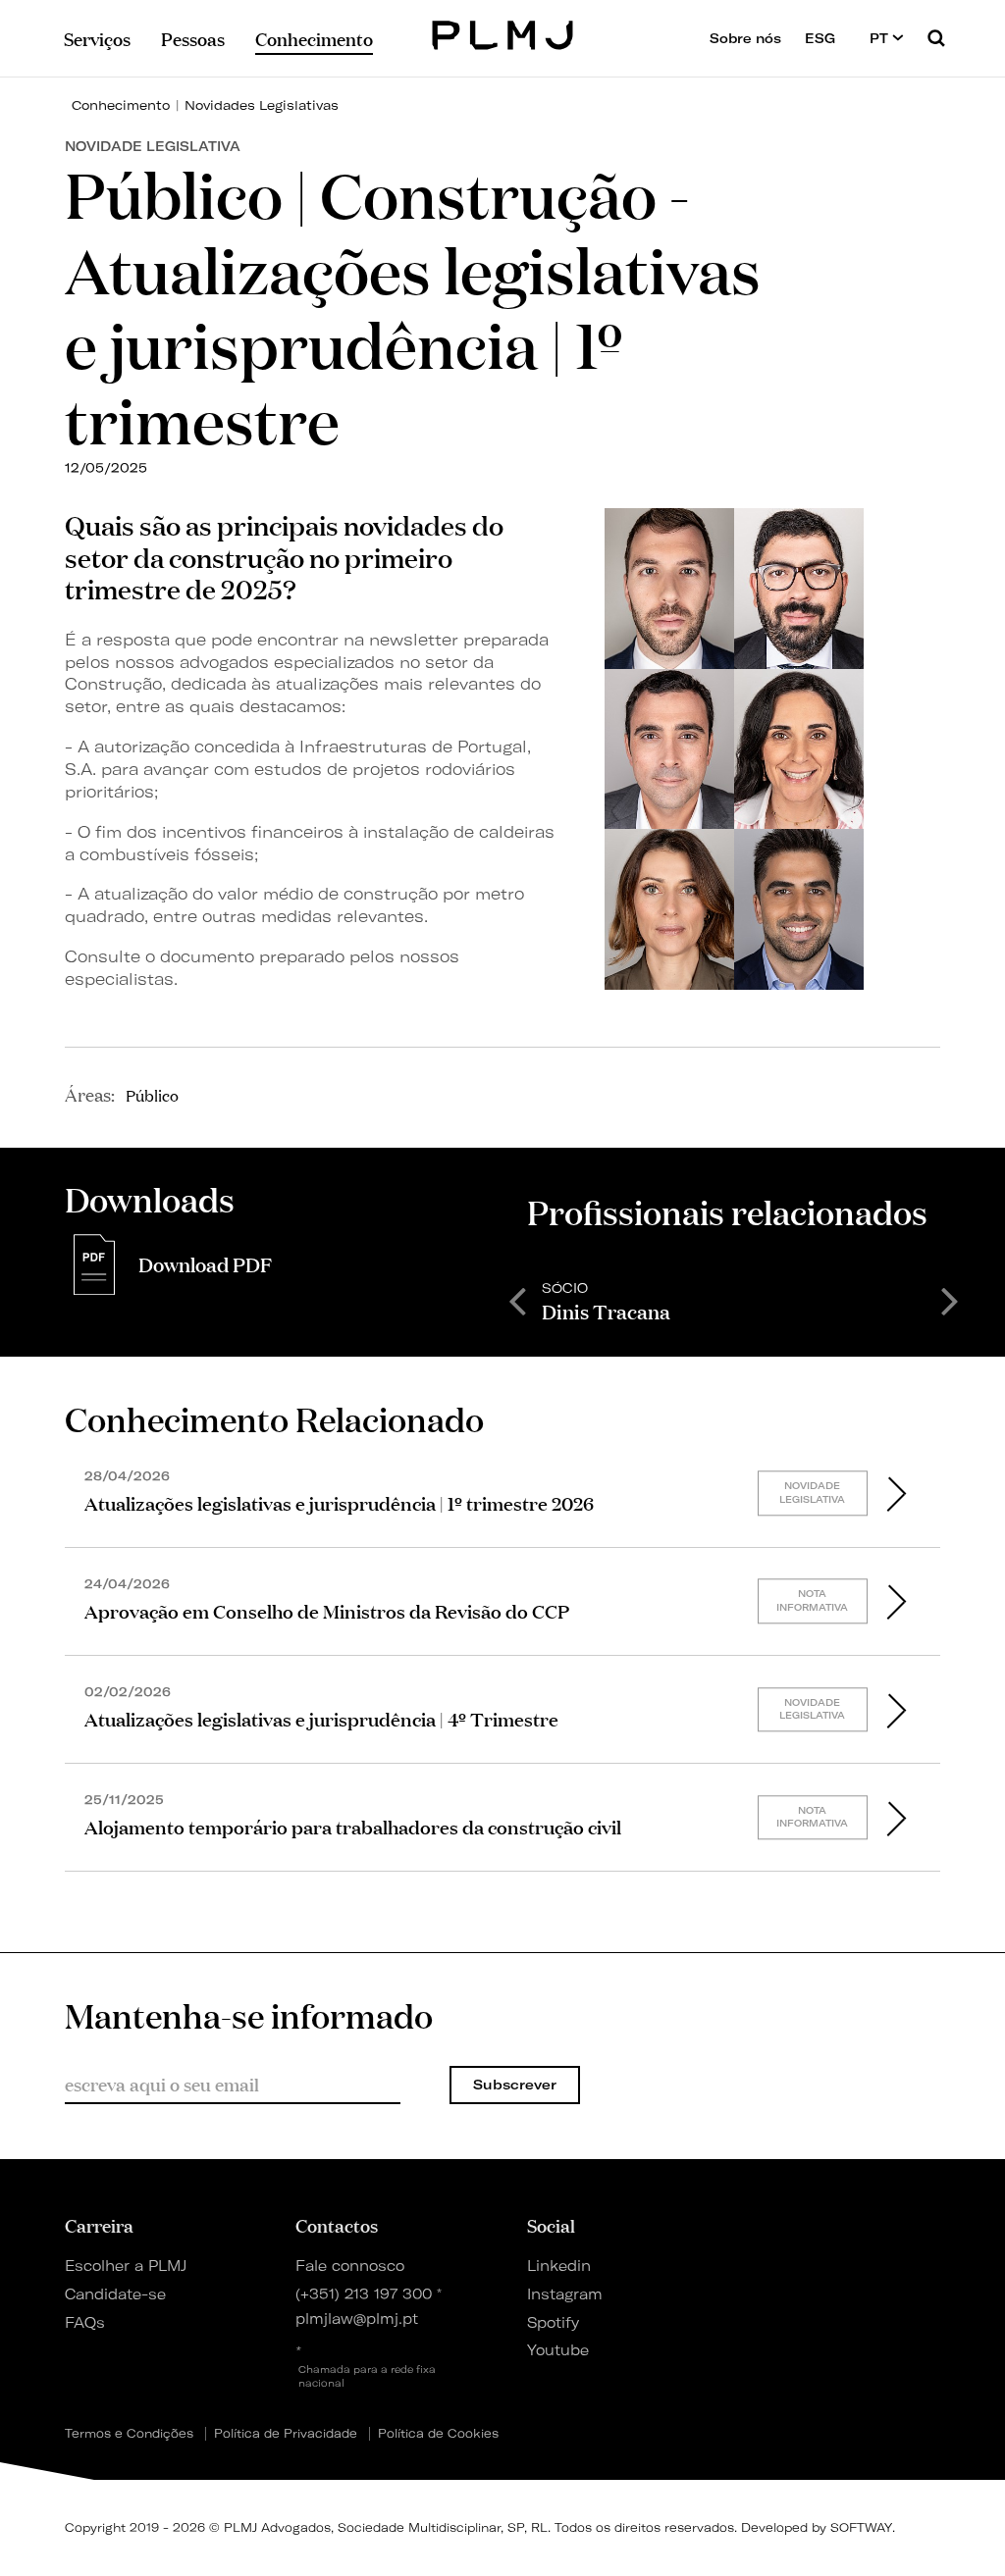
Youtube (558, 2350)
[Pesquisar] (936, 38)
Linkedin (559, 2266)
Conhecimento (121, 105)
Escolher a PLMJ (126, 2266)
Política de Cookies (438, 2434)
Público (152, 1095)
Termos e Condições (129, 2434)
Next (950, 1300)
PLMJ (503, 33)
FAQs (85, 2323)
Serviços (97, 38)
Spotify (553, 2323)
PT (881, 38)
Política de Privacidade (286, 2434)
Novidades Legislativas (262, 105)
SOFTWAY (861, 2527)
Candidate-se (115, 2294)
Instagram (565, 2294)
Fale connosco (350, 2266)
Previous (517, 1300)
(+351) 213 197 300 (364, 2294)
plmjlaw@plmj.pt (357, 2319)
